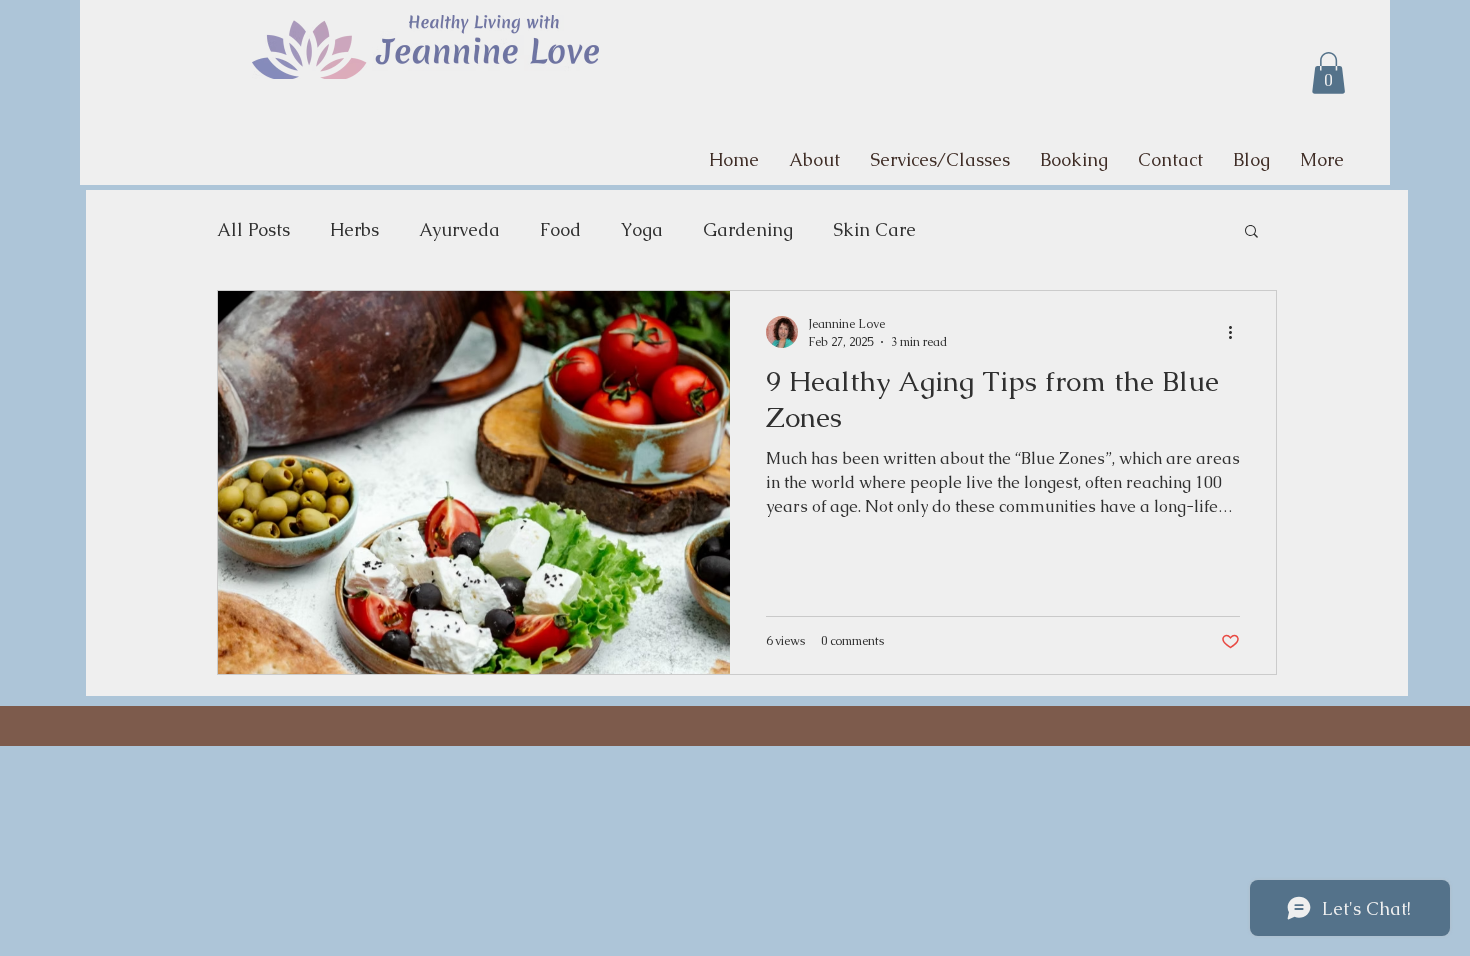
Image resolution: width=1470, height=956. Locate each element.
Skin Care (874, 229)
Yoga (642, 229)
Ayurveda (459, 229)
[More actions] (1237, 332)
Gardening (748, 229)
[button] (1328, 73)
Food (560, 229)
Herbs (354, 229)
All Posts (253, 229)
